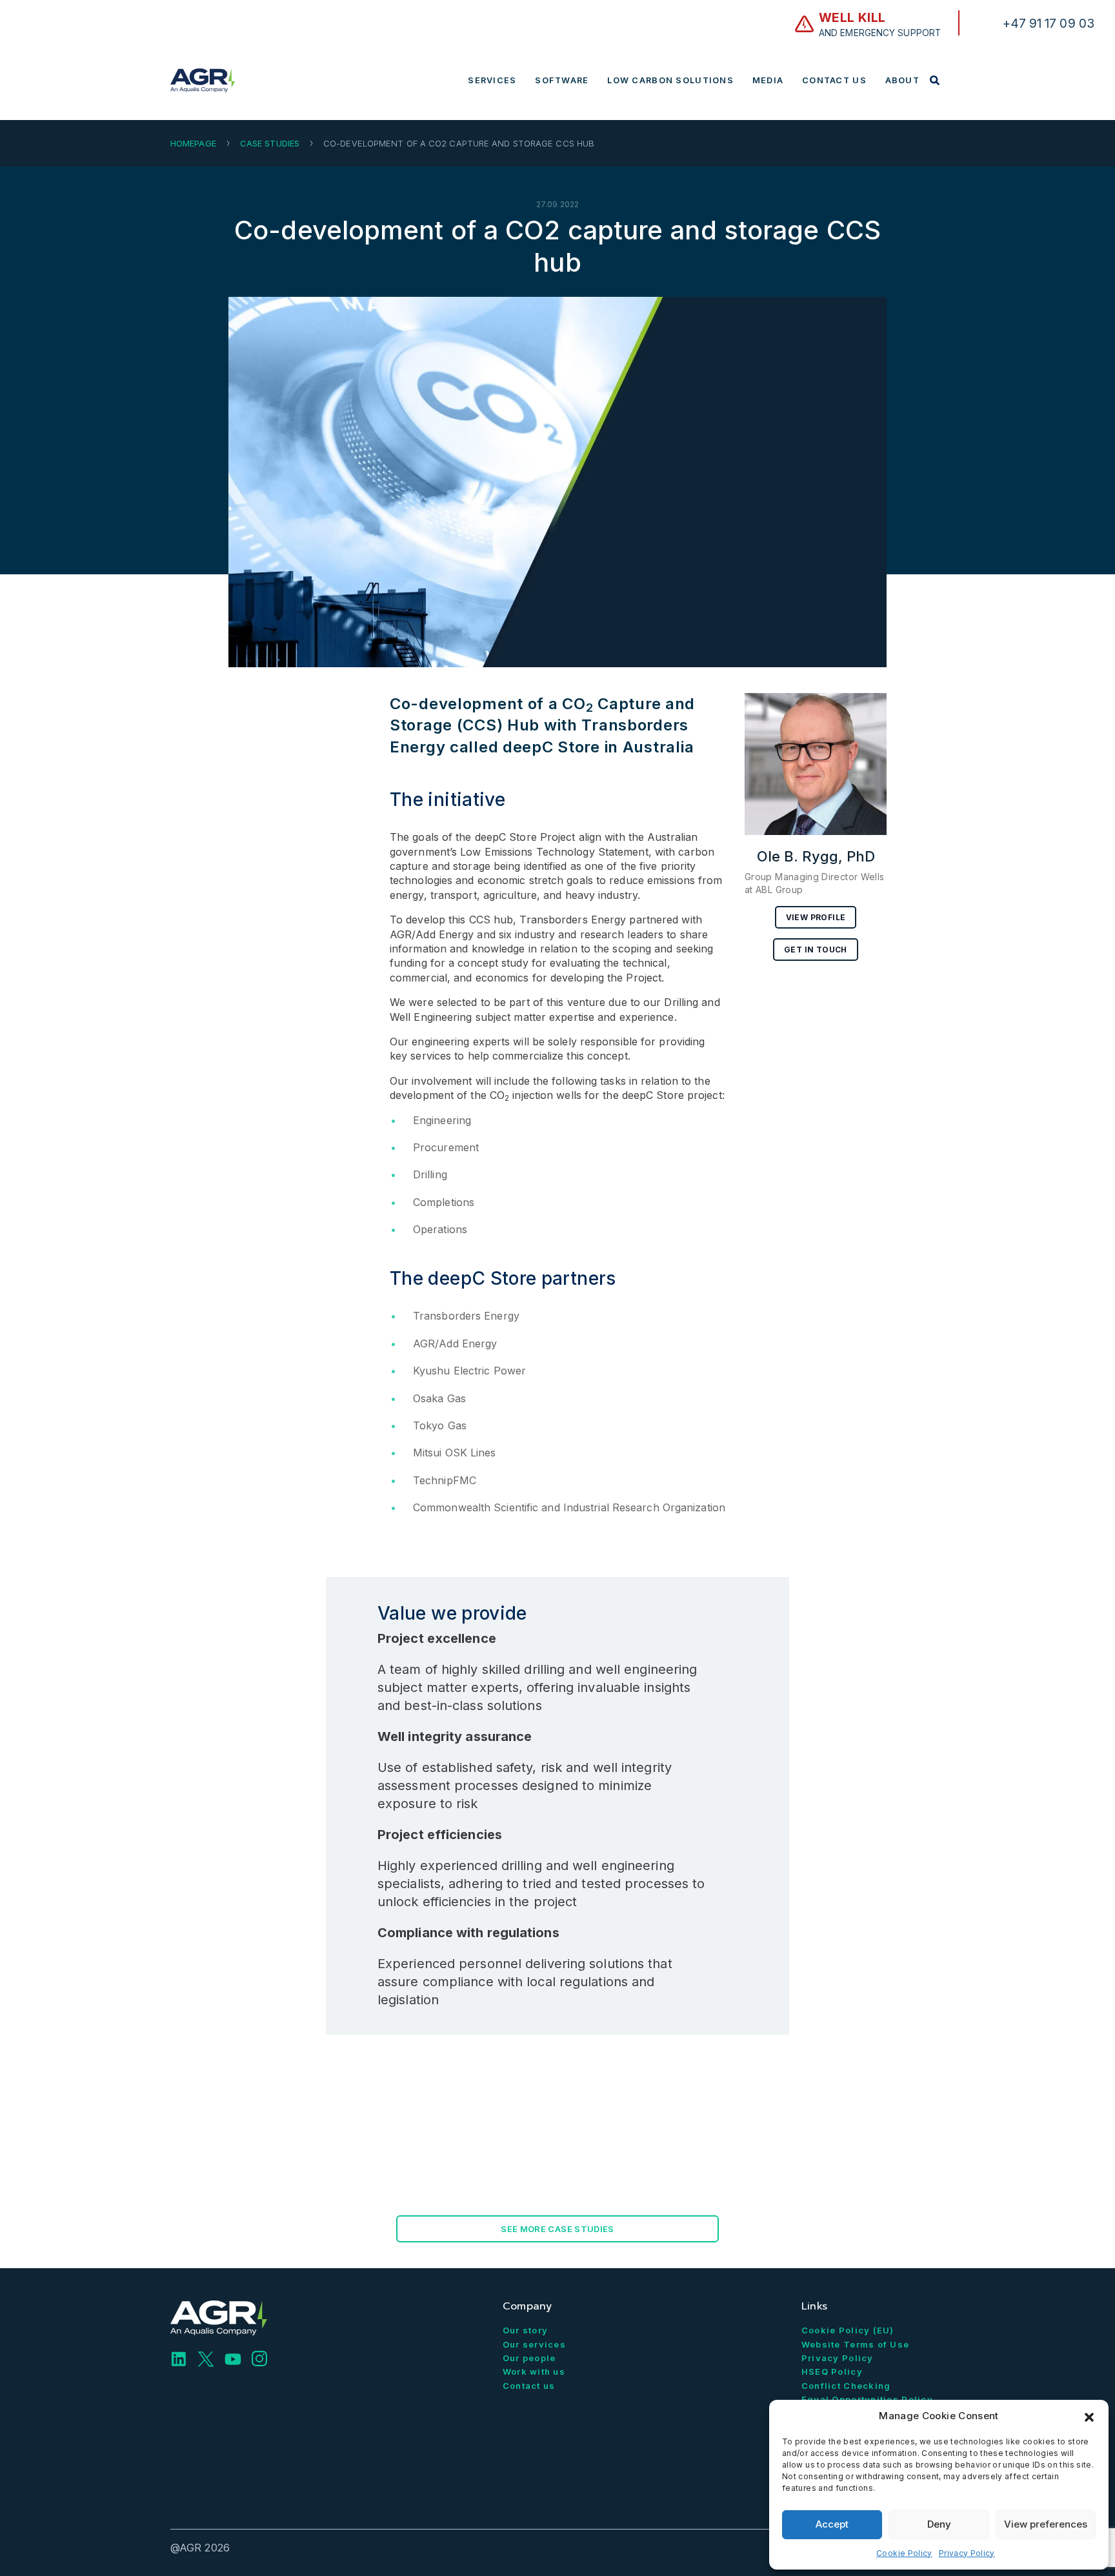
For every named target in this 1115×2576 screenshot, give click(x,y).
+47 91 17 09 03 (1049, 23)
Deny (939, 2524)
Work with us (534, 2371)
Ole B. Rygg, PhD (816, 856)
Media (768, 80)
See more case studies (557, 2229)
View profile (816, 917)
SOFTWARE (562, 80)
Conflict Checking (846, 2386)
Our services (534, 2344)
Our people (529, 2358)
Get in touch (816, 950)
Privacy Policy (967, 2553)
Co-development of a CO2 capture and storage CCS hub (557, 246)
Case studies (270, 143)
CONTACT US (834, 80)
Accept (832, 2524)
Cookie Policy (904, 2553)
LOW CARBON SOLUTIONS (670, 80)
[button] (1089, 2416)
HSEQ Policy (832, 2371)
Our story (526, 2330)
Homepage (193, 143)
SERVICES (492, 80)
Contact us (529, 2386)
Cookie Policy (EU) (848, 2330)
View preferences (1046, 2524)
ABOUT (902, 80)
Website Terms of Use (856, 2344)
